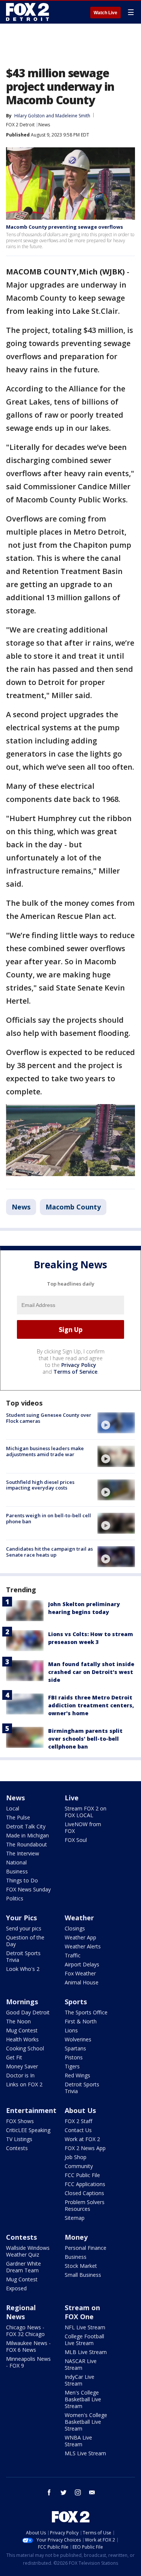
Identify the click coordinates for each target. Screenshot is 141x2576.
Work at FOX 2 (82, 2139)
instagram (78, 2492)
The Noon (18, 2021)
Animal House (82, 1982)
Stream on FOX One (82, 2312)
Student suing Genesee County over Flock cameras (49, 1418)
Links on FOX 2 (24, 2084)
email (92, 2492)
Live (72, 1798)
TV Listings (19, 2139)
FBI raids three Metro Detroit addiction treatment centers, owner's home (91, 1705)
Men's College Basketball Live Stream (83, 2399)
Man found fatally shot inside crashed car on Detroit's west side (91, 1672)
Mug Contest (22, 2030)
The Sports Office (86, 2012)
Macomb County (73, 1207)
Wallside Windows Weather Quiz (28, 2251)
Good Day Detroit (28, 2012)
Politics (15, 1898)
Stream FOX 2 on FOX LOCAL (86, 1812)
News (44, 125)
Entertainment (31, 2110)
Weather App (80, 1937)
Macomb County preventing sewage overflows (64, 227)
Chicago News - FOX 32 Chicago (25, 2331)
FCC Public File (82, 2175)
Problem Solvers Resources (85, 2205)
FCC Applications (85, 2184)
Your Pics (21, 1918)
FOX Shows (20, 2121)
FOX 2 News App (85, 2148)
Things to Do (22, 1880)
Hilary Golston (30, 116)
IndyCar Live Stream (80, 2380)
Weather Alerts (83, 1946)
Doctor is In (20, 2075)
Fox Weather (80, 1973)
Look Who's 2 (23, 1969)
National (16, 1862)
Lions (71, 2030)
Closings (75, 1928)
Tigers (72, 2066)
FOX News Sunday (28, 1889)
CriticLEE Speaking (28, 2130)
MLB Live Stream (86, 2352)
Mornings (22, 2002)
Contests (17, 2148)
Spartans (75, 2048)
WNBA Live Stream (78, 2441)
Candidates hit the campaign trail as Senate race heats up (49, 1552)
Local (13, 1808)
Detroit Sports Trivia (23, 1956)
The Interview (23, 1853)
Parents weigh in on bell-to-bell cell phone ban (49, 1518)
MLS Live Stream (85, 2453)
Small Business (83, 2275)
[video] (116, 1423)
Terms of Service (75, 1372)
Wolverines (78, 2039)
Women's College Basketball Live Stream (86, 2422)
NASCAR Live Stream (81, 2364)
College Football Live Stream (84, 2340)
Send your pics (24, 1928)
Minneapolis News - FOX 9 (28, 2362)
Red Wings (77, 2075)
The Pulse (18, 1817)
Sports (76, 2002)
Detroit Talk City (26, 1826)
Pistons (74, 2057)
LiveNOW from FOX (83, 1827)
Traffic (73, 1955)
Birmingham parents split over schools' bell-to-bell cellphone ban (85, 1739)
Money (76, 2237)
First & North (81, 2021)
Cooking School (25, 2048)
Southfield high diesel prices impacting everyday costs (40, 1485)
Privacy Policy (79, 1365)
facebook (49, 2492)
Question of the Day (25, 1941)
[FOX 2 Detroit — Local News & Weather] (28, 12)
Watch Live (105, 13)
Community (79, 2166)
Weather (79, 1918)
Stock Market (81, 2266)
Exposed (16, 2288)
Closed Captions (84, 2193)
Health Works (22, 2039)
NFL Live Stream (85, 2327)
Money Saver (22, 2066)
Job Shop (76, 2157)
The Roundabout (27, 1844)
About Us (80, 2110)
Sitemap (75, 2218)
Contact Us (78, 2130)
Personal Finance (86, 2248)
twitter (64, 2492)
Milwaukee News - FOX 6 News (28, 2346)
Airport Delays (82, 1964)
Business (17, 1871)
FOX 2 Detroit (20, 125)
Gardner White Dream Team (23, 2267)
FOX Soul (76, 1840)
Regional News (21, 2312)
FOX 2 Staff (78, 2121)
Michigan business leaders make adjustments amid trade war (45, 1451)
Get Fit (14, 2057)
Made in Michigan (27, 1835)
